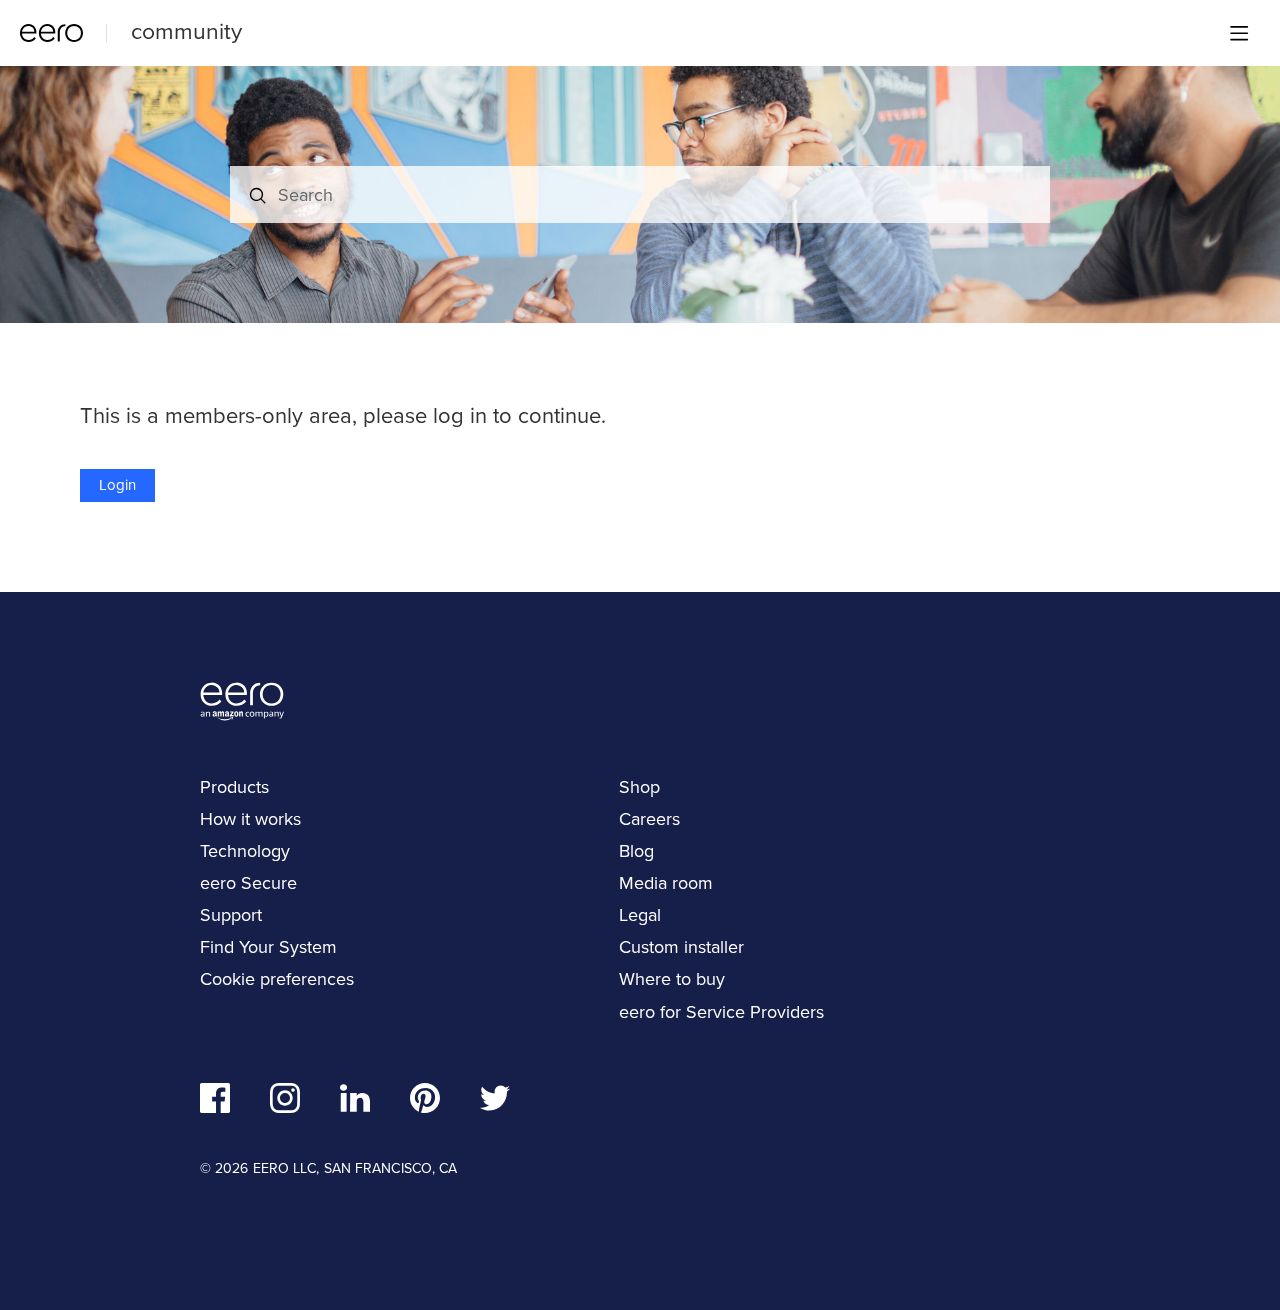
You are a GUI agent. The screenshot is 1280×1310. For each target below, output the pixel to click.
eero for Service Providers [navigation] (721, 1012)
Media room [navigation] (666, 883)
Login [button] (117, 485)
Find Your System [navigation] (268, 947)
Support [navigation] (231, 915)
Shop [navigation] (639, 787)
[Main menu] (1239, 33)
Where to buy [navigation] (672, 979)
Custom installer (681, 947)
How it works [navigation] (250, 819)
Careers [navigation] (649, 819)
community (186, 31)
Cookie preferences (277, 979)
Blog (636, 851)
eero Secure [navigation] (248, 883)
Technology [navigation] (245, 851)
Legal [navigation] (640, 915)
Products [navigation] (234, 787)
